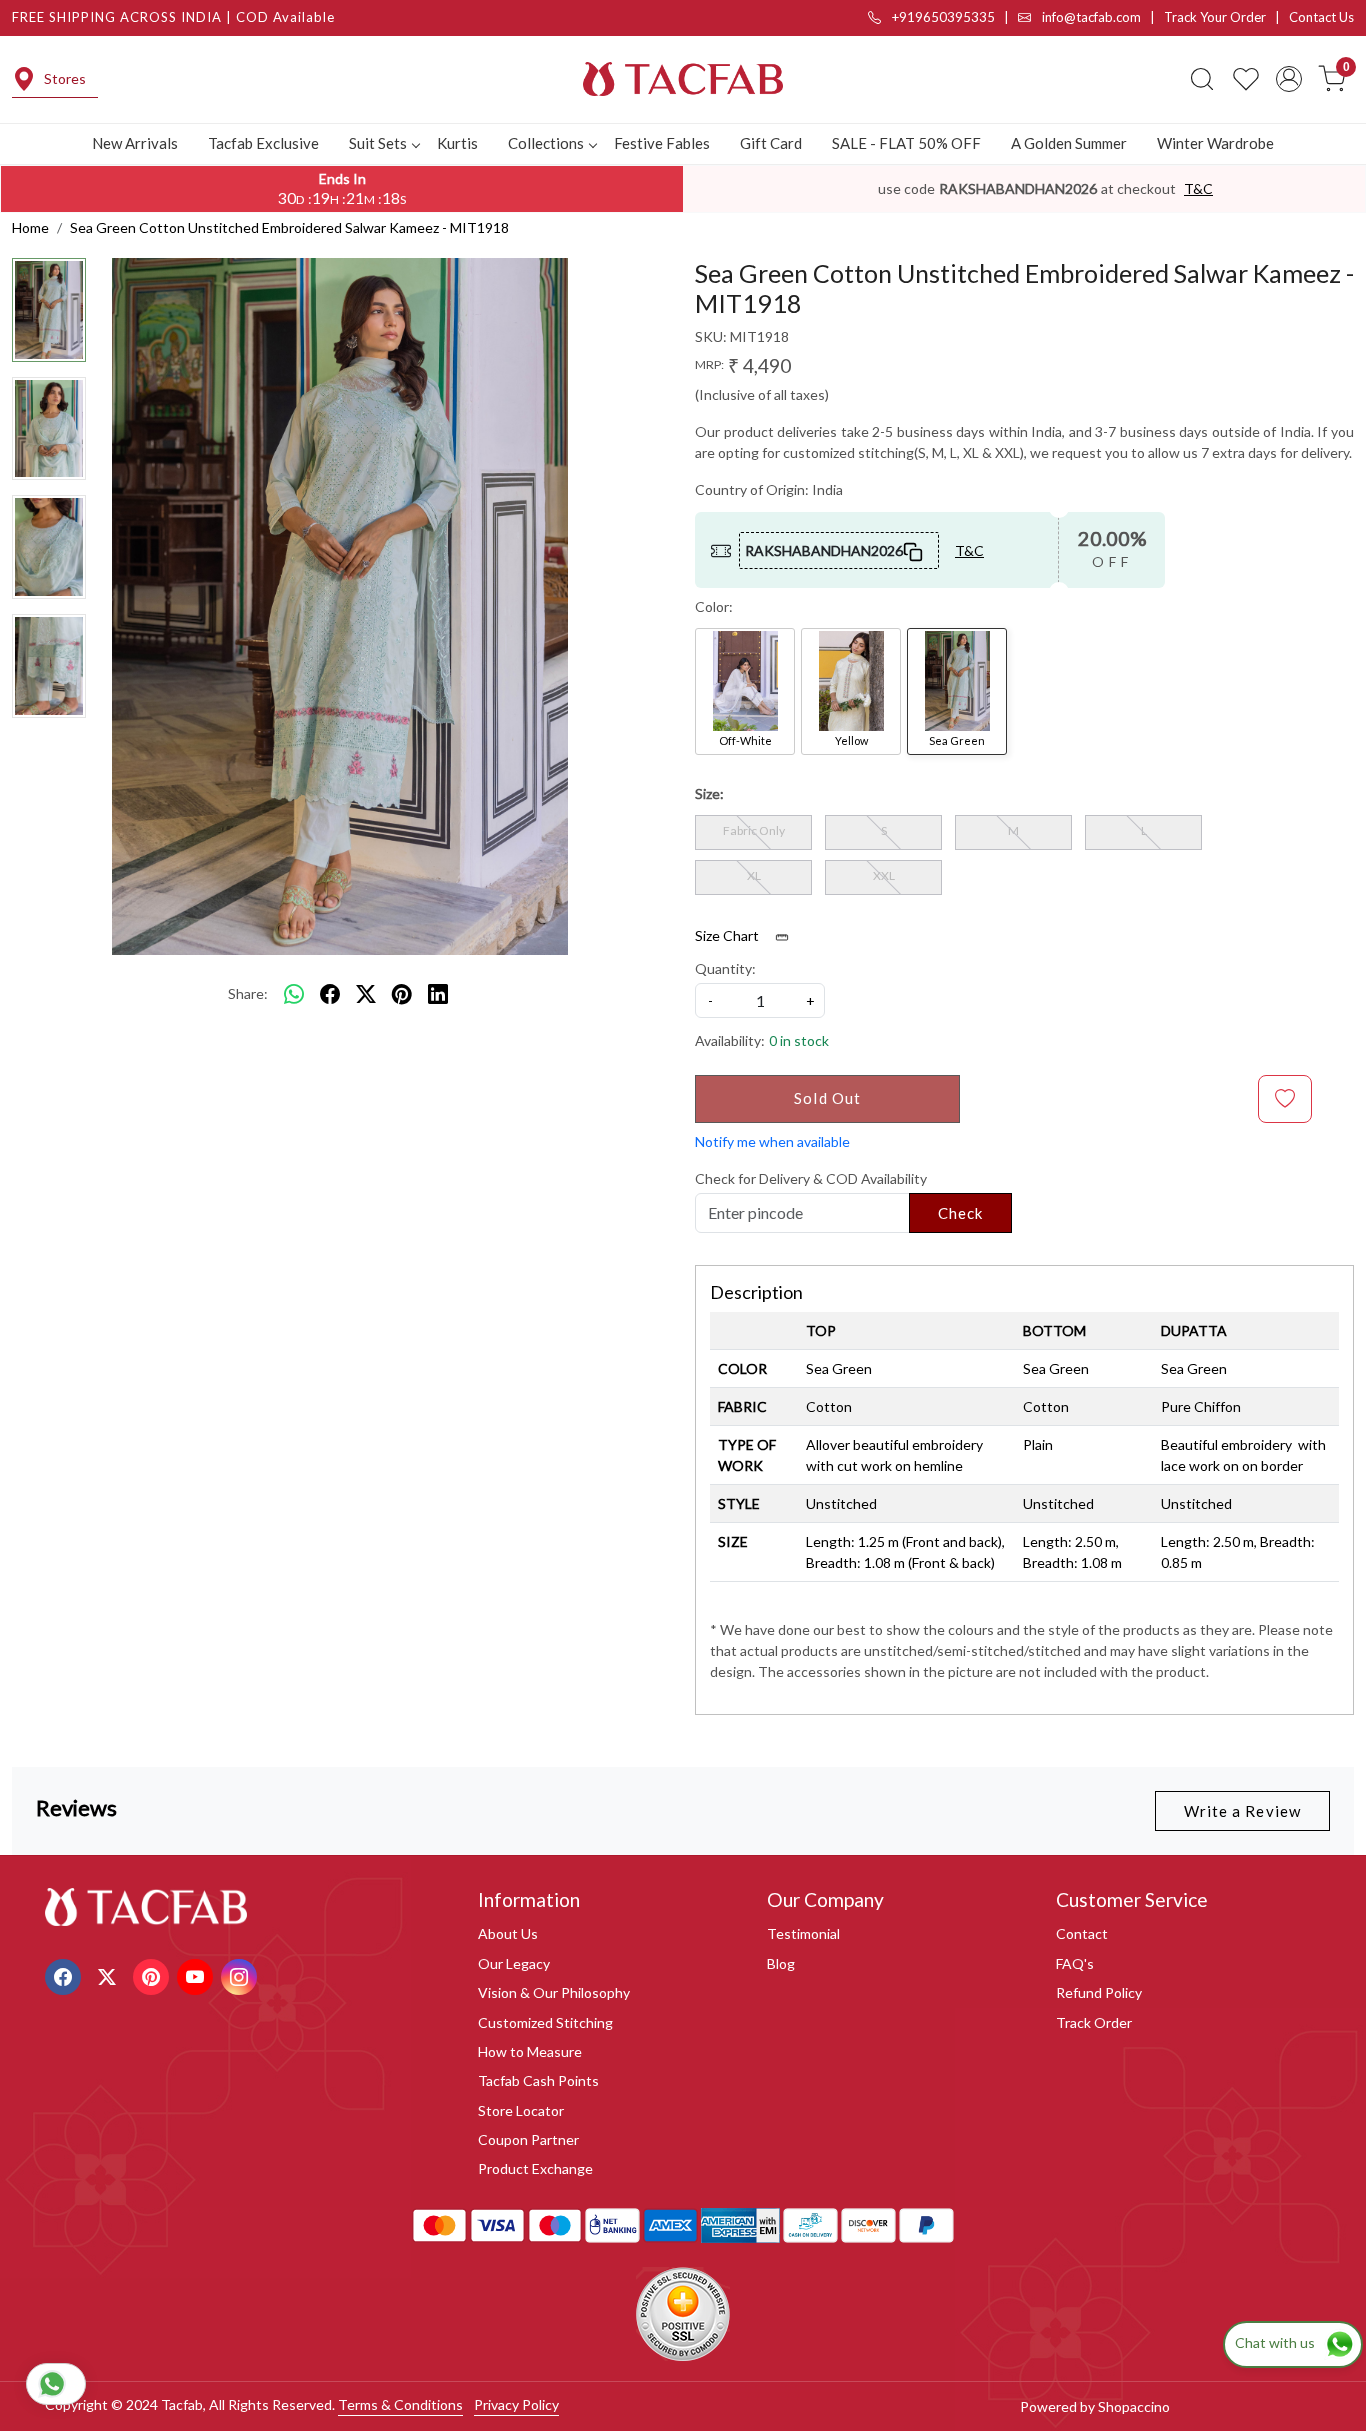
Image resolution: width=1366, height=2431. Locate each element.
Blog (781, 1963)
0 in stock (799, 1040)
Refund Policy (1099, 1992)
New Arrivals (135, 143)
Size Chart (728, 935)
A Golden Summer (1069, 143)
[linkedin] (438, 994)
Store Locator (521, 2110)
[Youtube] (197, 1974)
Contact (1082, 1933)
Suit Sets (378, 143)
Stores (65, 78)
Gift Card (771, 143)
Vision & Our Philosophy (554, 1992)
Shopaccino (1134, 2406)
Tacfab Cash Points (538, 2080)
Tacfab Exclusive (263, 143)
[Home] (683, 79)
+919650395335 (942, 17)
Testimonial (803, 1933)
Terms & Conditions (400, 2404)
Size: (709, 793)
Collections (546, 143)
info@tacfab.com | (1101, 17)
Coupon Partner (528, 2139)
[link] (1202, 79)
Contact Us (1321, 17)
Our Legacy (514, 1963)
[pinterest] (402, 994)
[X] (109, 1974)
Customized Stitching (545, 2022)
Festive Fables (662, 143)
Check (961, 1213)
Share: (248, 993)
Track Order (1094, 2022)
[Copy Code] (914, 550)
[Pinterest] (153, 1974)
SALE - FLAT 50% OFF (906, 143)
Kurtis (457, 143)
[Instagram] (241, 1974)
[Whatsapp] (294, 994)
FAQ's (1075, 1963)
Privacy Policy (516, 2404)
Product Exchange (535, 2168)
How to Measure (530, 2051)
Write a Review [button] (1242, 1811)
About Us (508, 1933)
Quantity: (725, 968)
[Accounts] (1289, 79)
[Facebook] (65, 1974)
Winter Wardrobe (1215, 143)
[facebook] (330, 994)
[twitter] (366, 994)
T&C (1198, 188)
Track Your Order (1215, 17)
